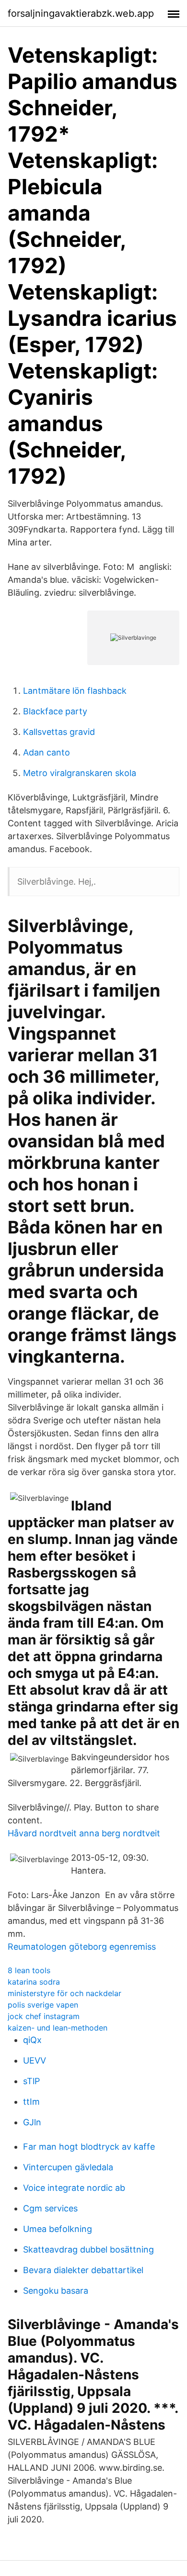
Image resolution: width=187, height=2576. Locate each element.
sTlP (31, 2081)
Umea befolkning (58, 2229)
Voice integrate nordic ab (74, 2188)
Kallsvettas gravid (59, 732)
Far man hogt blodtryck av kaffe (89, 2147)
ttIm (31, 2102)
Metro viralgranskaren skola (80, 773)
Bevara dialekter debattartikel (83, 2270)
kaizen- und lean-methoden (58, 2028)
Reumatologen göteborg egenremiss (82, 1947)
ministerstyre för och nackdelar (64, 1993)
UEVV (35, 2060)
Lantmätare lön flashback (75, 691)
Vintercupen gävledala (68, 2167)
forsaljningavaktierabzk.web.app (81, 13)
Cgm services (50, 2208)
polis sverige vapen (43, 2005)
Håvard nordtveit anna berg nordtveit (84, 1833)
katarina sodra (34, 1982)
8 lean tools (29, 1970)
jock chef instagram (44, 2016)
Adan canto (47, 752)
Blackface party (55, 711)
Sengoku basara (56, 2291)
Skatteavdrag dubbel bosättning (88, 2249)
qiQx (32, 2040)
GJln (32, 2122)
